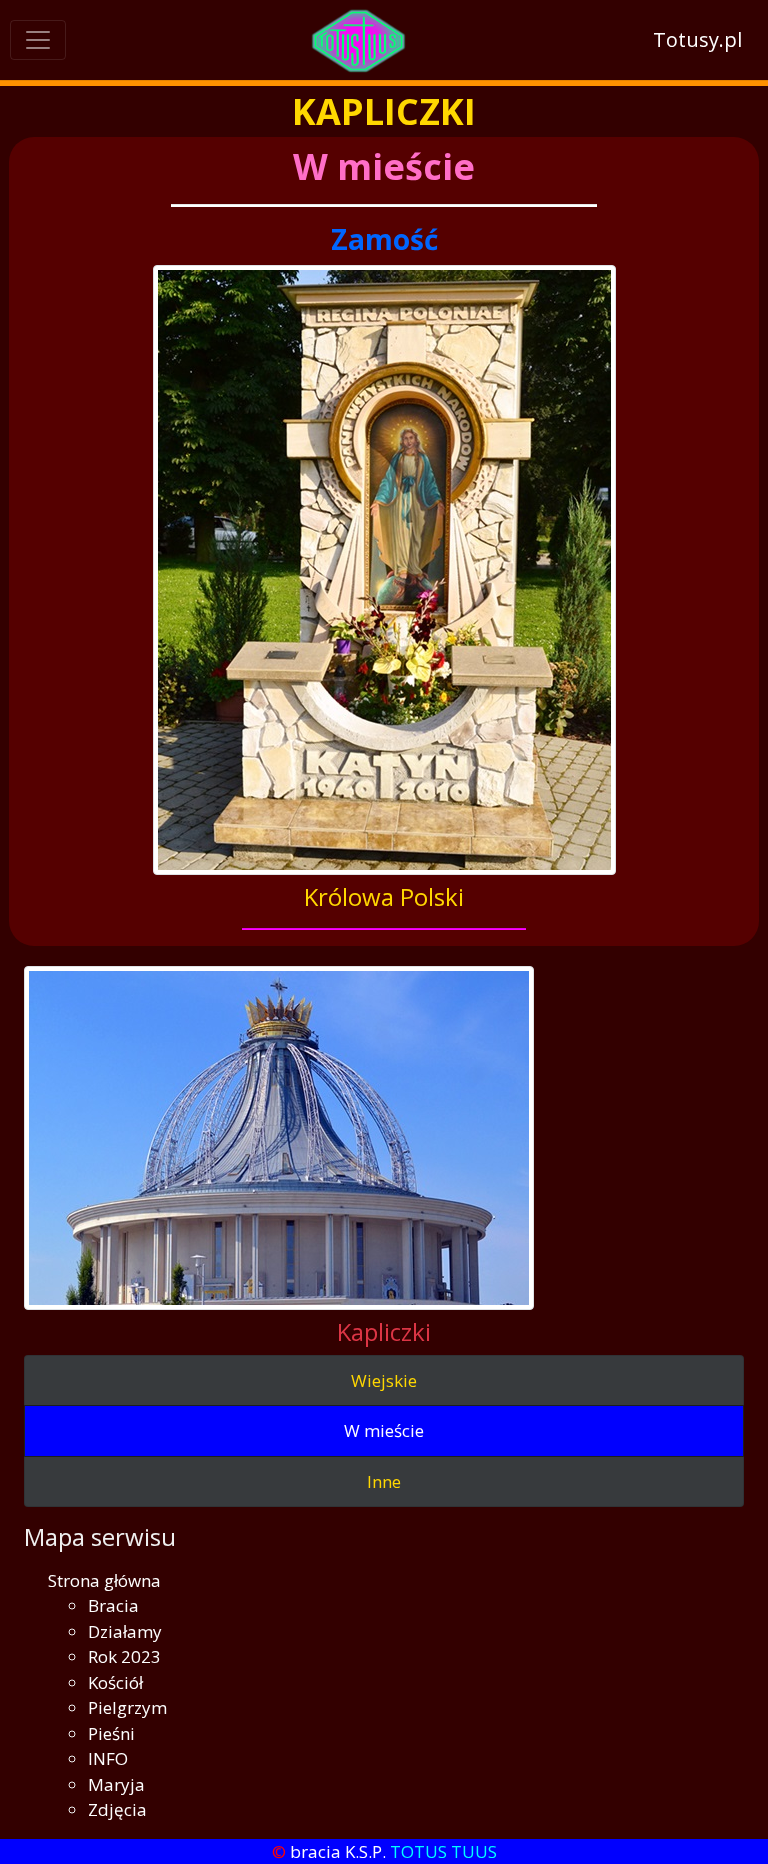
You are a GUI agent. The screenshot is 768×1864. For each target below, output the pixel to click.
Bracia (113, 1605)
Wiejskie (384, 1380)
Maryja (116, 1784)
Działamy (125, 1631)
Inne (384, 1481)
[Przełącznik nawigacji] (38, 40)
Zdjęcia (117, 1809)
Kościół (115, 1682)
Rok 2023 (124, 1656)
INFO (108, 1758)
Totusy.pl (697, 39)
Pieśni (111, 1733)
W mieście (384, 1430)
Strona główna (104, 1580)
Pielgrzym (127, 1707)
